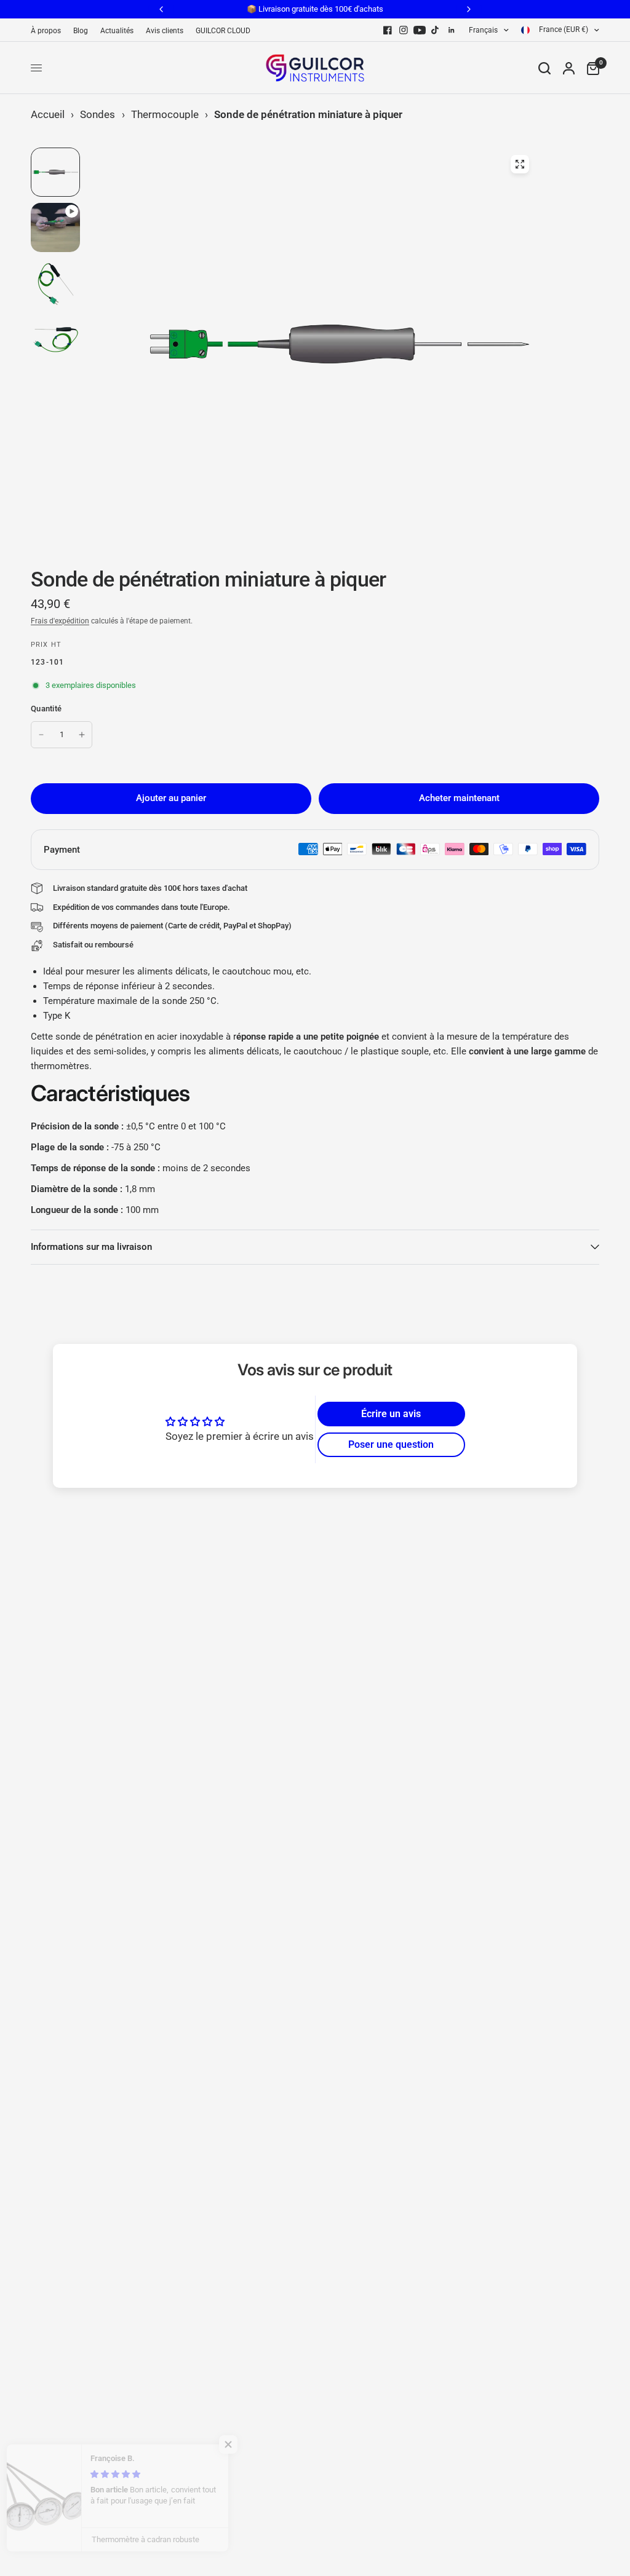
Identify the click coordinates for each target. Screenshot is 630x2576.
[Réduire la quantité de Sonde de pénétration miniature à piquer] (41, 735)
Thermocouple (165, 114)
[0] (590, 68)
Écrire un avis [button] (391, 1414)
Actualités (117, 31)
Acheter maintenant (459, 798)
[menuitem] (49, 31)
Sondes (98, 114)
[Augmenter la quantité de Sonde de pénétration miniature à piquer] (82, 735)
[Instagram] (404, 30)
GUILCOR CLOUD (223, 31)
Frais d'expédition (60, 621)
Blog (81, 31)
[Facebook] (388, 30)
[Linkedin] (452, 30)
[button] (246, 2444)
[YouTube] (420, 30)
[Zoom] (520, 164)
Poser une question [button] (391, 1444)
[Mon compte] (569, 68)
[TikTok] (436, 30)
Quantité (46, 709)
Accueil (48, 114)
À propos (46, 31)
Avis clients (165, 31)
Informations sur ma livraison (91, 1247)
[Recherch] (544, 68)
